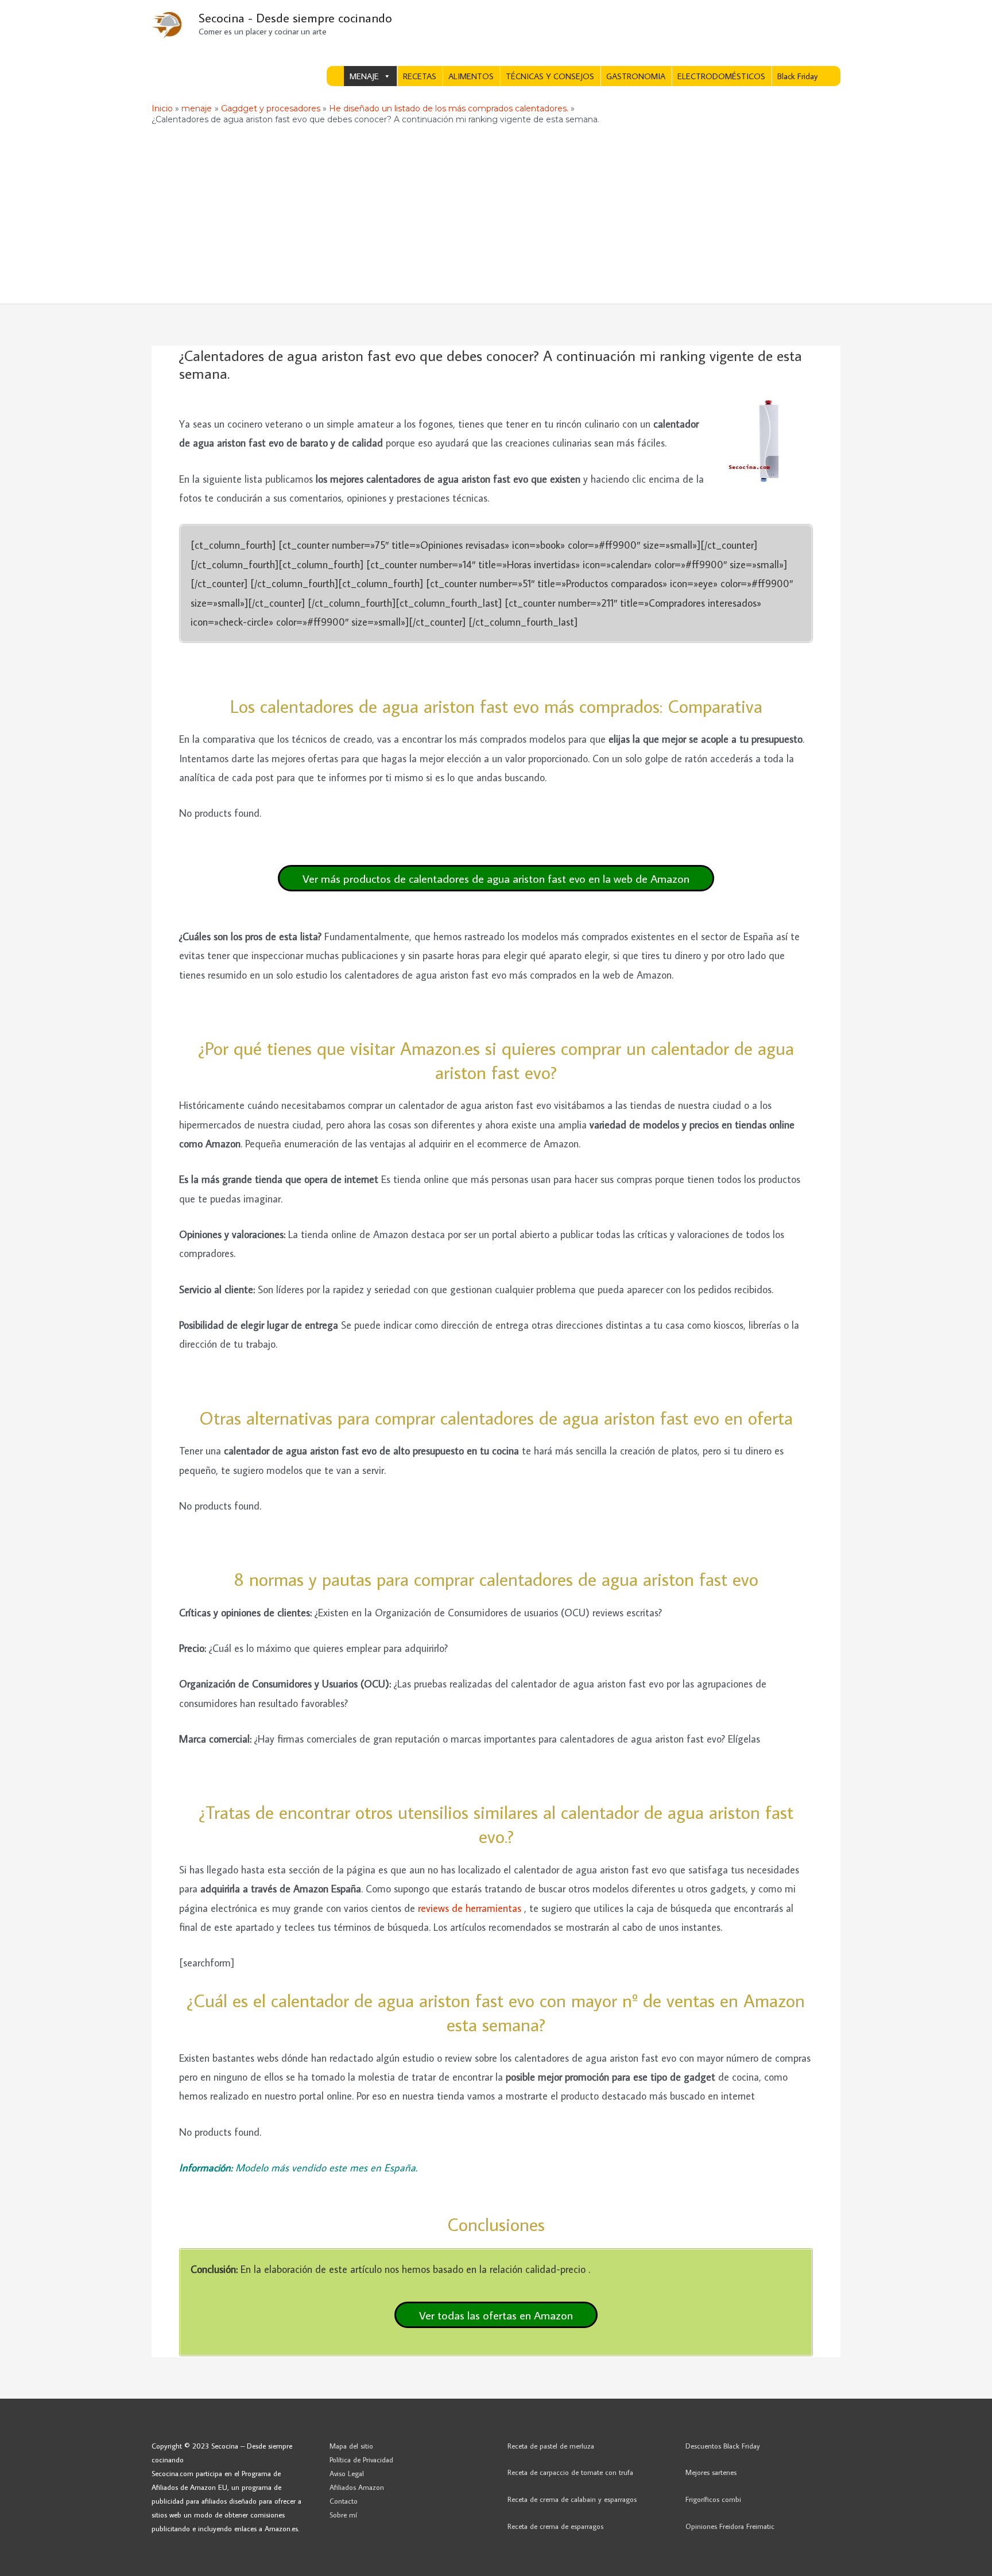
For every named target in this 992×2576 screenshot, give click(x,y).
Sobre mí (343, 2515)
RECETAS (420, 76)
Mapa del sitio (351, 2446)
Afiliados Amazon (357, 2487)
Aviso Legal (347, 2473)
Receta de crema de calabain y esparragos (572, 2499)
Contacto (344, 2501)
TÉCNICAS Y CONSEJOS (550, 76)
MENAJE (364, 76)
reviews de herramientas (471, 1908)
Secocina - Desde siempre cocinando (295, 18)
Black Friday (797, 76)
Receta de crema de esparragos (555, 2526)
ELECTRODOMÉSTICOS (721, 76)
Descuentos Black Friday (723, 2446)
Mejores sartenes (711, 2472)
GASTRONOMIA (636, 76)
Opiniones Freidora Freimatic (730, 2526)
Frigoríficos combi (713, 2499)
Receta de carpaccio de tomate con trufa (570, 2472)
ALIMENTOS (471, 76)
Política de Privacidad (361, 2459)
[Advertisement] (496, 218)
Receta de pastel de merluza (551, 2446)
